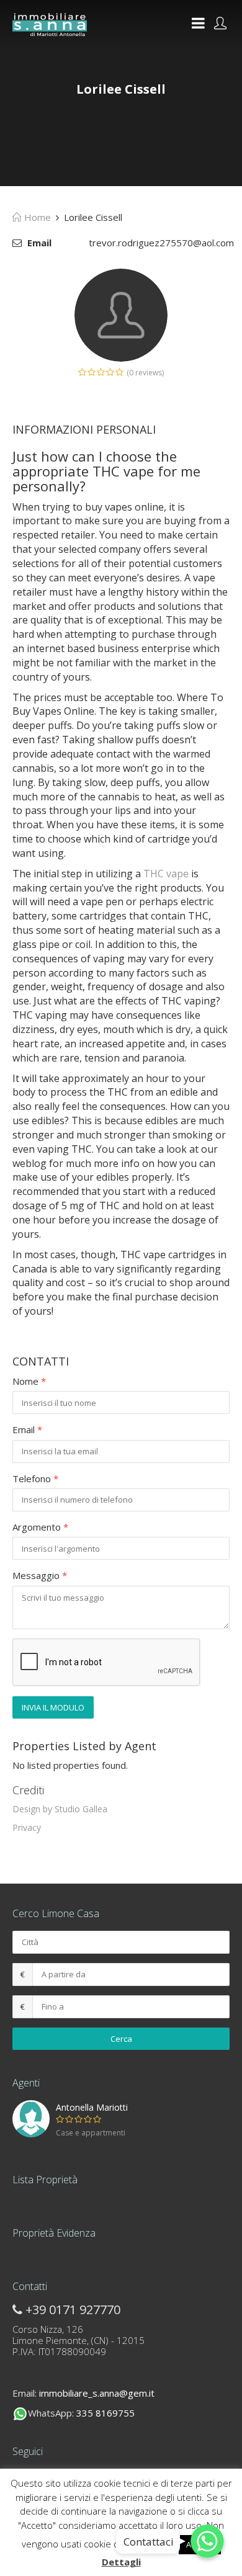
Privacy (27, 1827)
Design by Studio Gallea (60, 1809)
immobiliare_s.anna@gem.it (97, 2393)
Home (36, 217)
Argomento (40, 1527)
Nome (29, 1381)
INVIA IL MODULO (53, 1707)
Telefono (35, 1478)
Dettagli (121, 2562)
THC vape (166, 874)
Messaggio (40, 1575)
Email (27, 1429)
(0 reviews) (145, 373)
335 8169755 (105, 2413)
